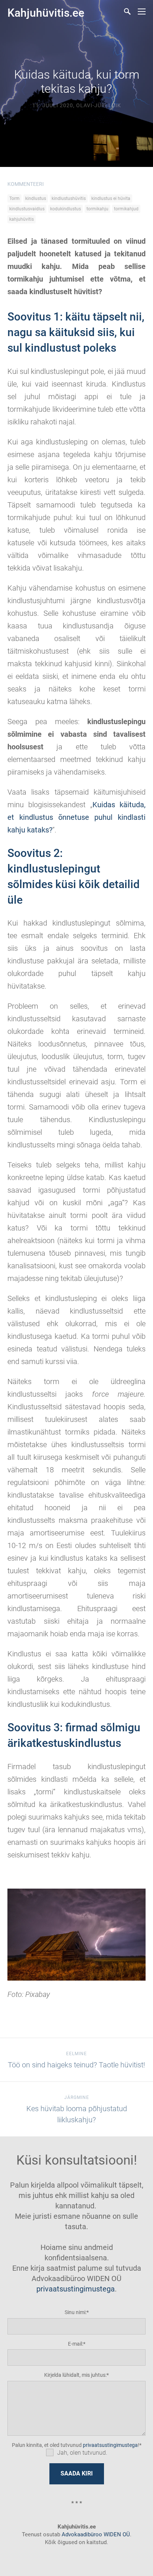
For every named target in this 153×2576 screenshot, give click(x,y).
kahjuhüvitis (22, 219)
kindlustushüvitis (69, 198)
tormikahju (97, 209)
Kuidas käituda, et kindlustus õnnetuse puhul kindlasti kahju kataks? (76, 817)
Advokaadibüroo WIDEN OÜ (95, 2534)
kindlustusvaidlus (27, 209)
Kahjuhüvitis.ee (46, 13)
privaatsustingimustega (76, 2289)
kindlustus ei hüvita (111, 198)
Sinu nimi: (76, 2312)
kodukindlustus (66, 209)
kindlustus (36, 198)
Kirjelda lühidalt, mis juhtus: (75, 2375)
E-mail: (76, 2344)
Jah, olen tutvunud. (82, 2453)
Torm (14, 198)
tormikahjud (126, 209)
